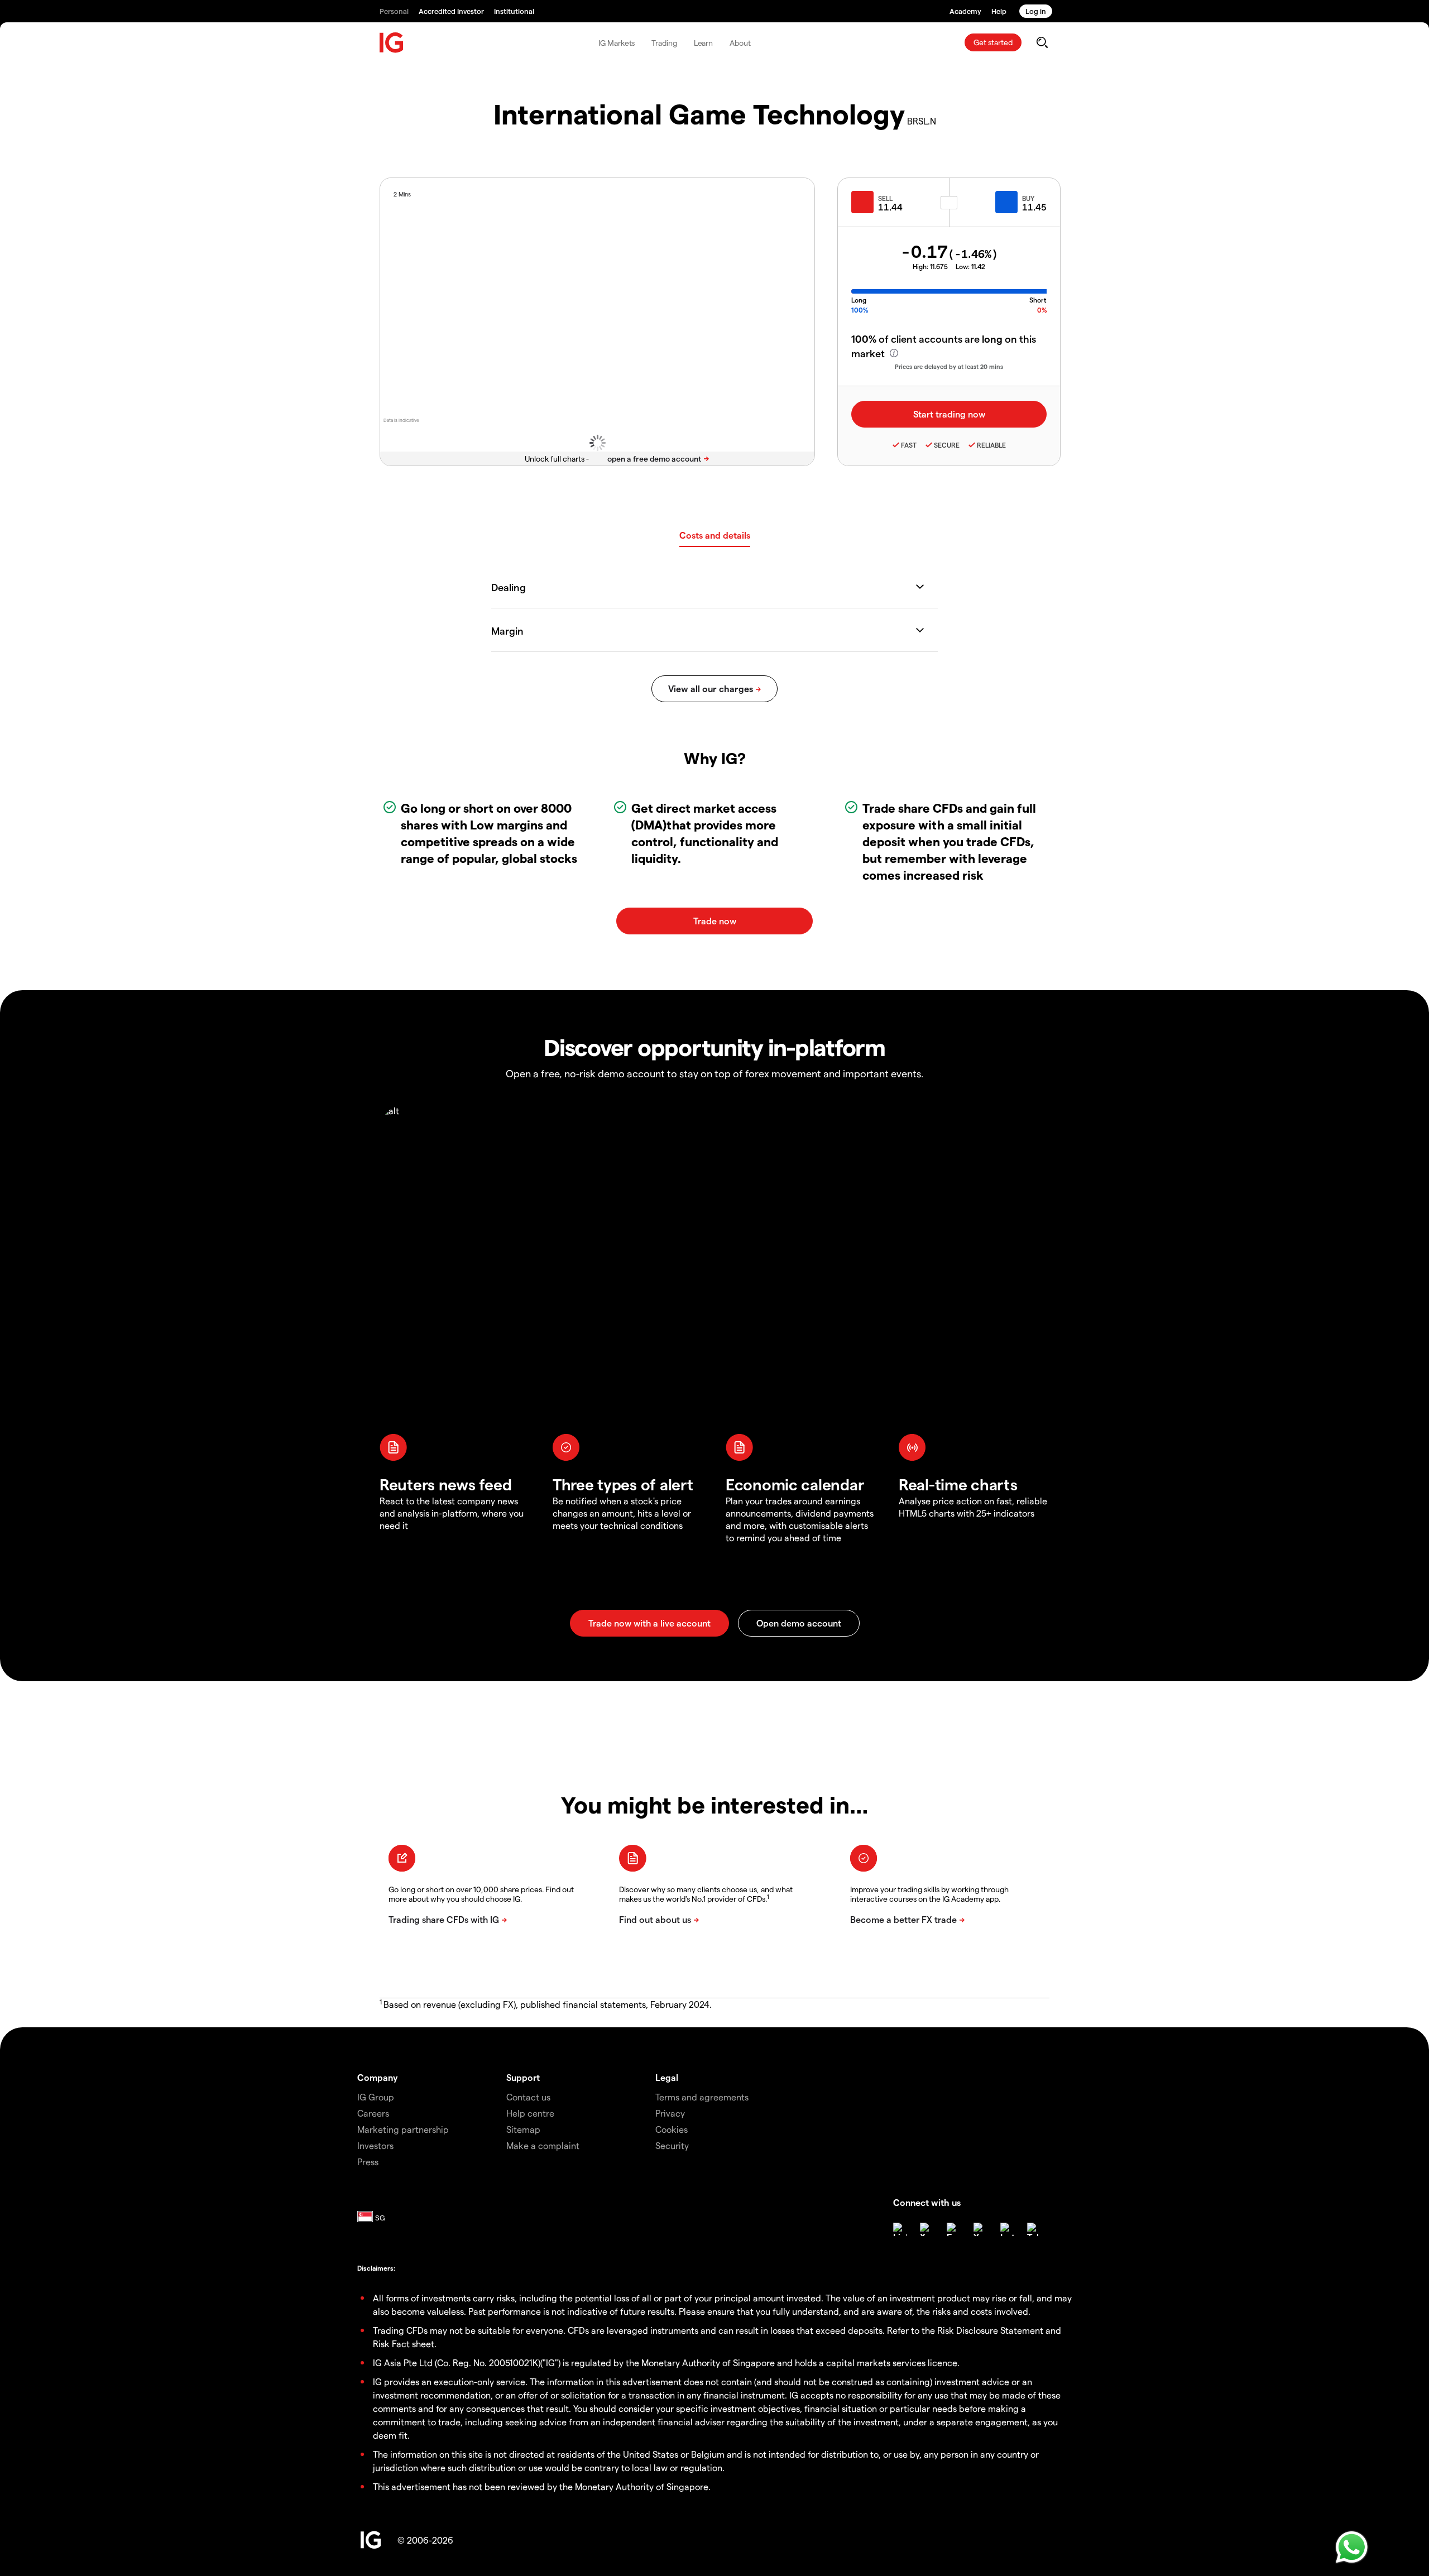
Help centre (530, 2113)
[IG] (392, 43)
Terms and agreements (702, 2097)
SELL (885, 198)
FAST (909, 445)
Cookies (672, 2129)
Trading (664, 43)
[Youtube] (980, 2229)
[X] (927, 2229)
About (740, 43)
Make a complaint (543, 2145)
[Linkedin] (900, 2229)
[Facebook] (953, 2229)
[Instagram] (1007, 2229)
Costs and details (715, 535)
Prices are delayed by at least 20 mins (949, 366)
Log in (1036, 11)
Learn (704, 43)
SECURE (947, 445)
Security (672, 2145)
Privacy (670, 2113)
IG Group (376, 2097)
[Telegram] (1034, 2229)
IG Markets (617, 43)
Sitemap (523, 2129)
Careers (373, 2113)
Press (368, 2162)
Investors (375, 2145)
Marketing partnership (403, 2129)
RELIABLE (991, 445)
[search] (1042, 42)
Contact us (528, 2097)
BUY (1028, 198)
